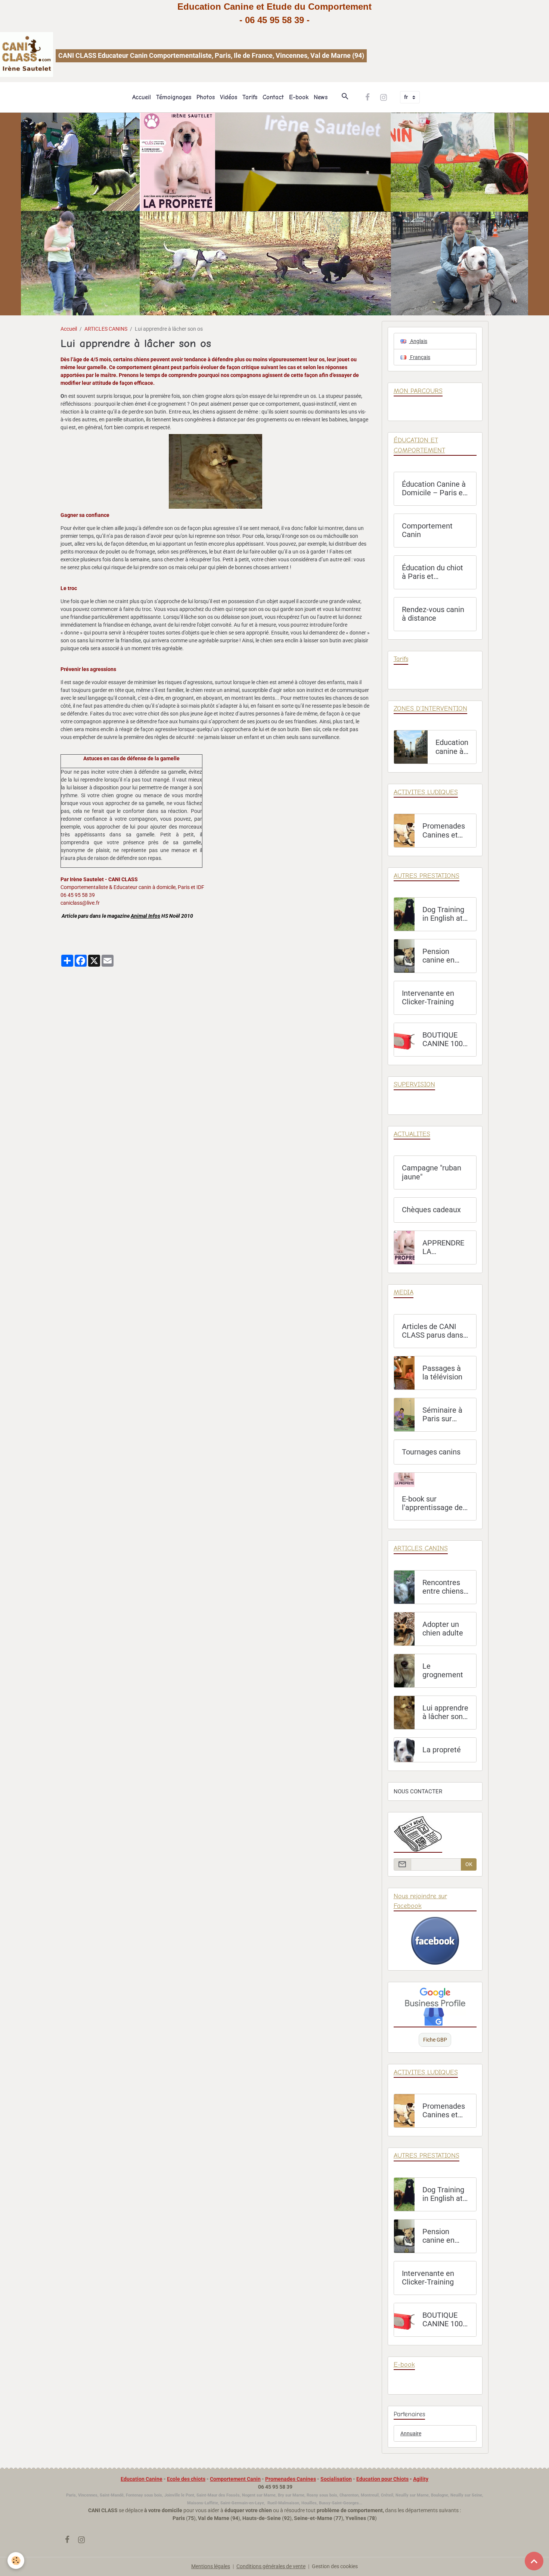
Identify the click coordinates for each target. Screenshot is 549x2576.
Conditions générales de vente (271, 2566)
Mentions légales (211, 2566)
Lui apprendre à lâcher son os (445, 1713)
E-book (299, 97)
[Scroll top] (534, 2561)
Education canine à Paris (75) (452, 747)
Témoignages (174, 97)
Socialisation (336, 2479)
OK (469, 1864)
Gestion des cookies (335, 2566)
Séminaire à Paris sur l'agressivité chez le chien (444, 1415)
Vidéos (229, 97)
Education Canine (142, 2479)
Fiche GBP (435, 2040)
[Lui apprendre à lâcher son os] (215, 471)
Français (420, 357)
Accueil (142, 97)
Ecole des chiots (186, 2479)
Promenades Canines (291, 2479)
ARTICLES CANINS (106, 329)
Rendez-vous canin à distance (433, 614)
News (321, 97)
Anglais (418, 341)
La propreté (442, 1750)
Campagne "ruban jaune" (432, 1172)
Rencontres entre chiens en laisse (443, 1587)
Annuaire (411, 2433)
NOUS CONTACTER (418, 1791)
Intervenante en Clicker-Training (428, 998)
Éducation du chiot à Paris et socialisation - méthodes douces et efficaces (432, 572)
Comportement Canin (427, 531)
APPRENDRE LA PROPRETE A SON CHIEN (444, 1248)
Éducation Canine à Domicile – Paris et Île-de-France (434, 489)
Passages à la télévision (442, 1373)
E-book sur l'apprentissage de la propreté (432, 1504)
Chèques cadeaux (431, 1210)
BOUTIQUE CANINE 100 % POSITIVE (443, 1040)
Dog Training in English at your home (443, 914)
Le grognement (443, 1671)
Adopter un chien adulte (443, 1629)
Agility (421, 2479)
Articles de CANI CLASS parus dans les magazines (432, 1331)
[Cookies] (16, 2561)
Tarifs (250, 97)
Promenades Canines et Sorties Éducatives (444, 831)
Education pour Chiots (382, 2479)
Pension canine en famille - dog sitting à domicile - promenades (443, 956)
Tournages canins (431, 1452)
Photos (206, 97)
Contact (273, 97)
